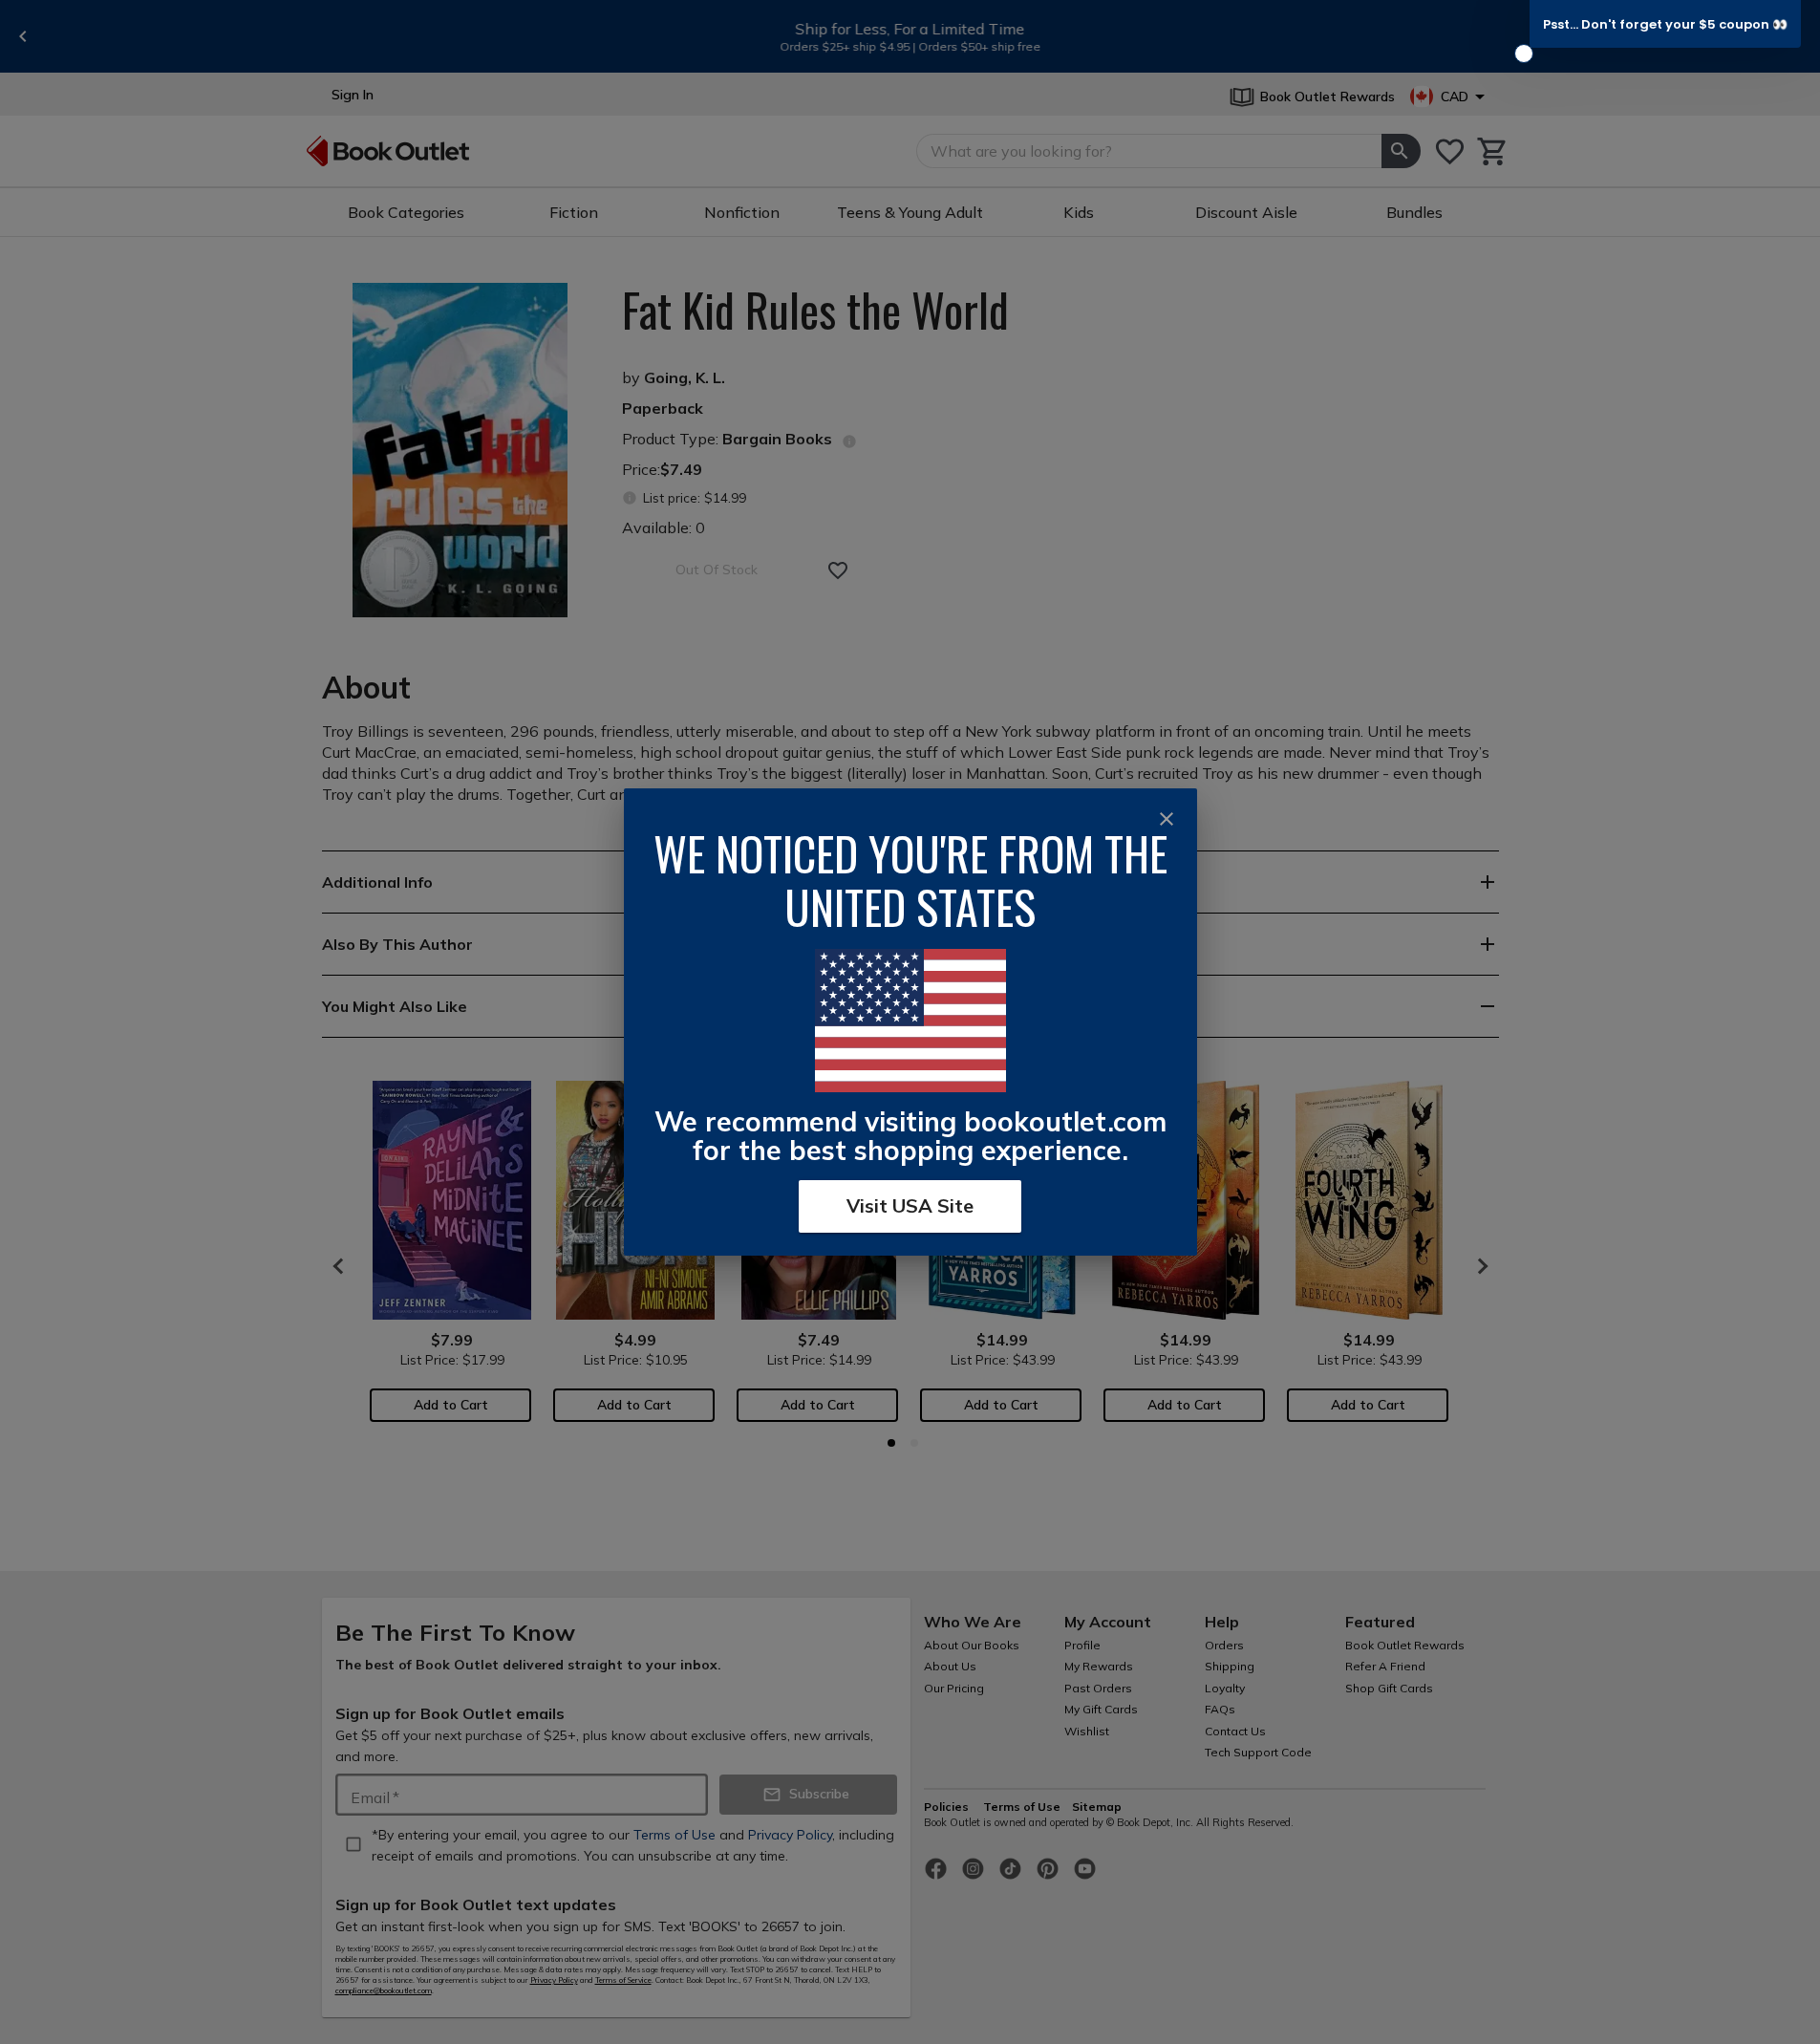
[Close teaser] (1524, 54)
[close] (1167, 819)
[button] (1665, 24)
